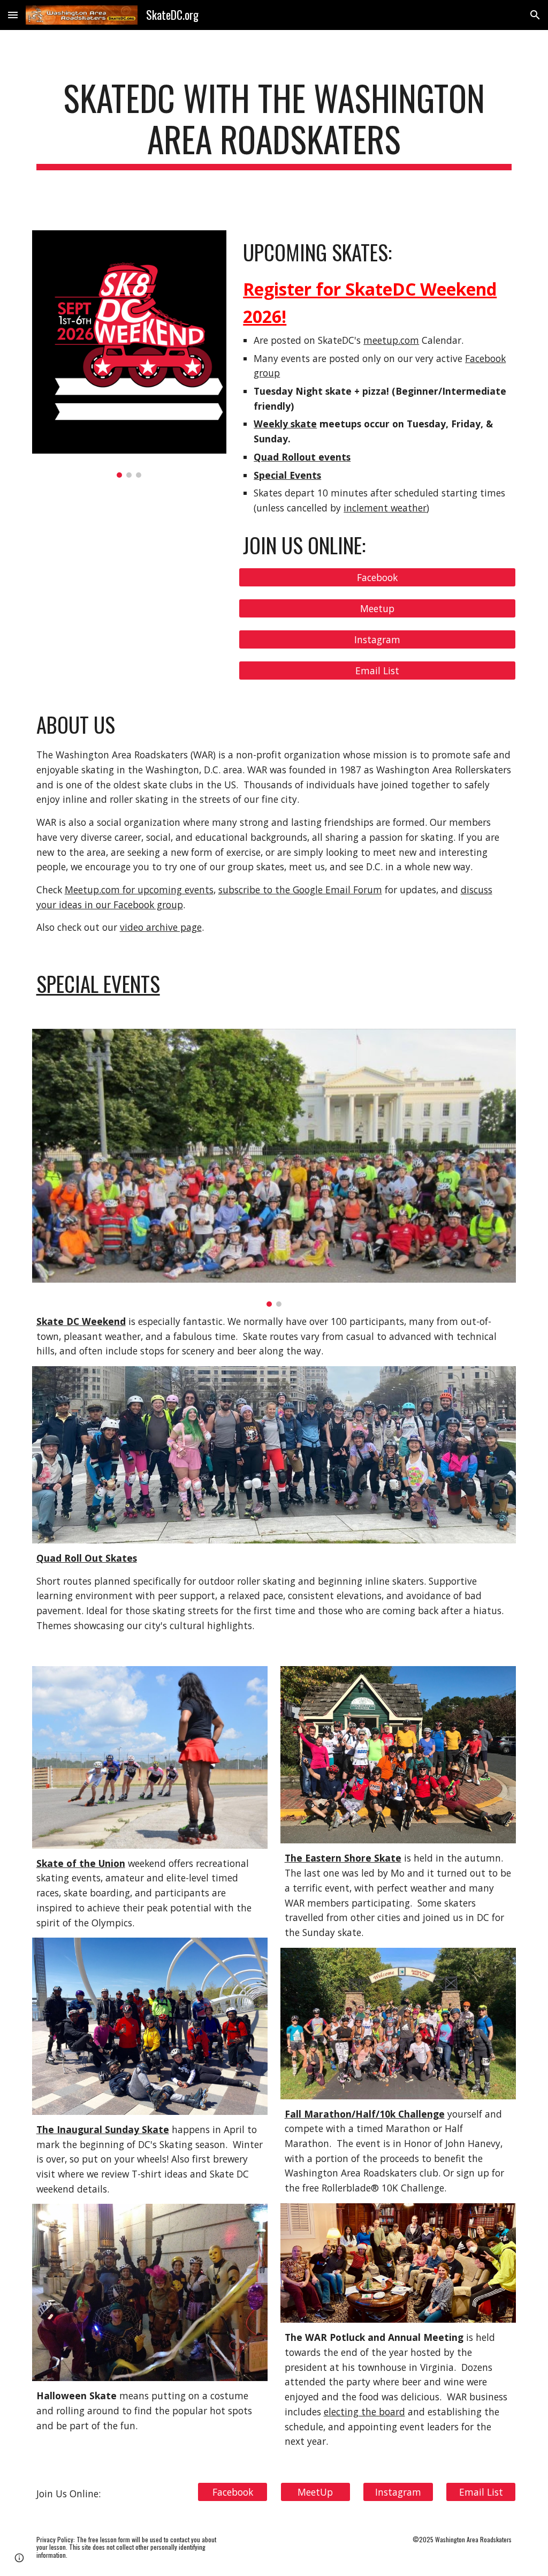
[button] (13, 15)
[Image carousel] (129, 354)
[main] (274, 124)
